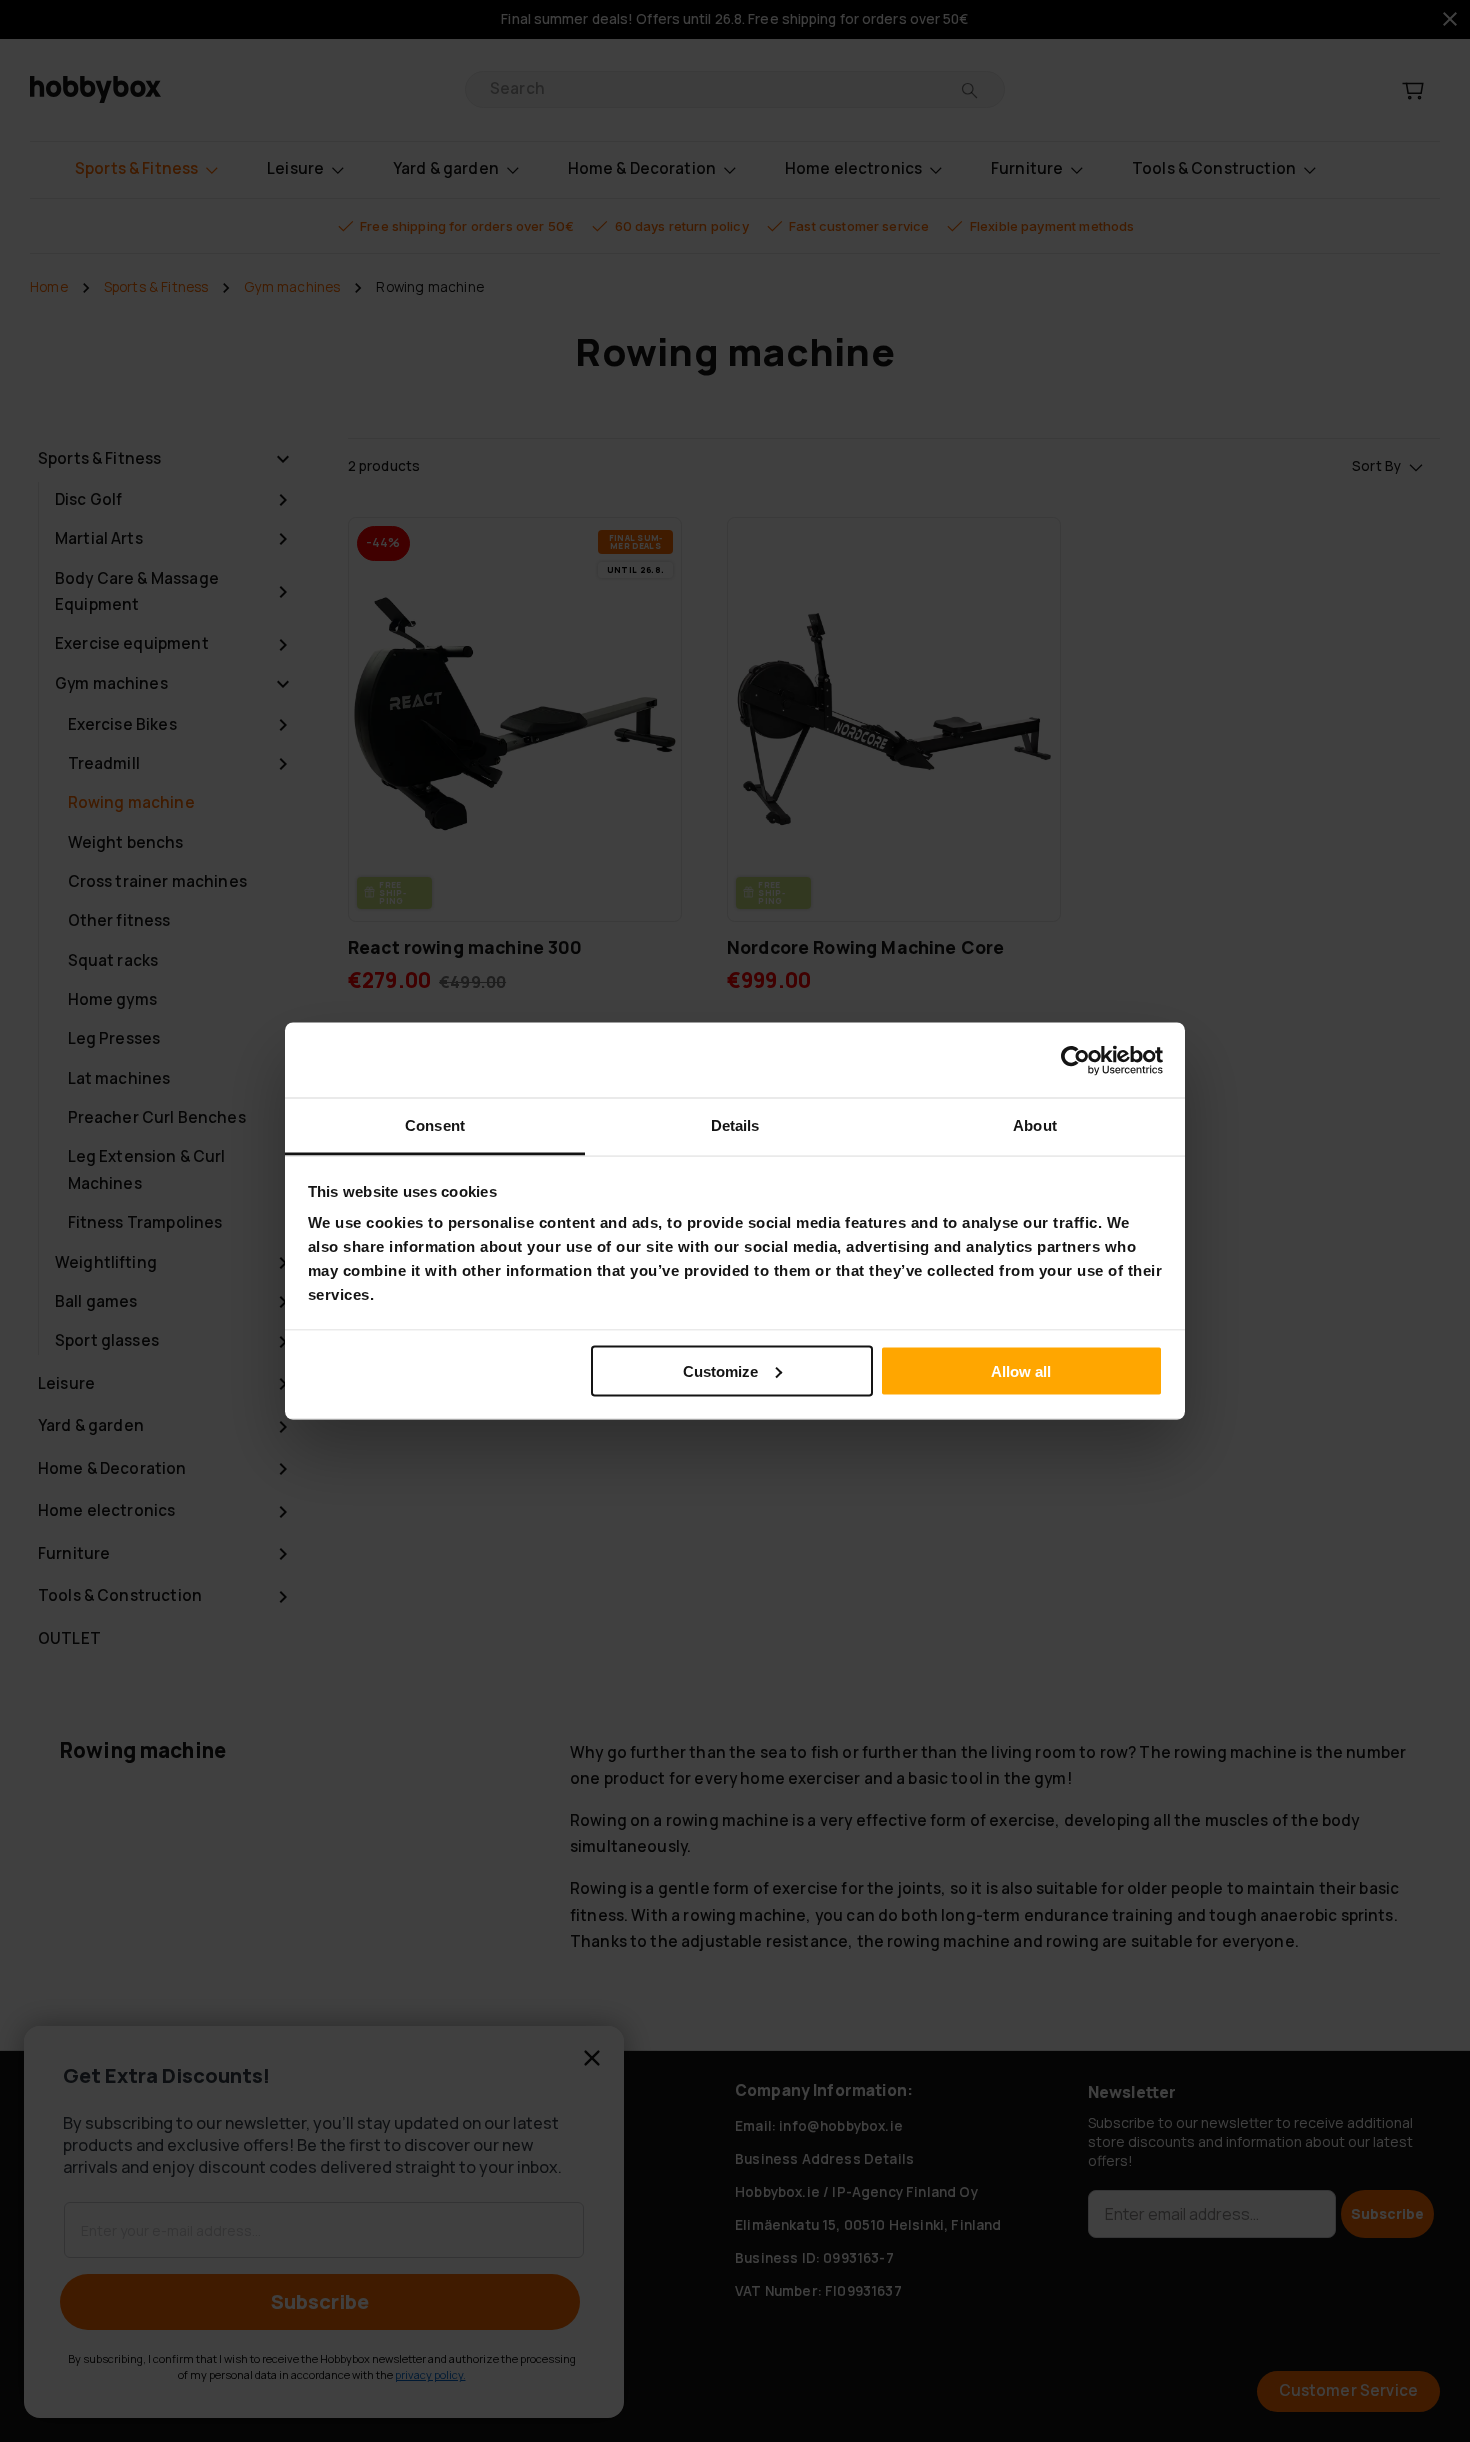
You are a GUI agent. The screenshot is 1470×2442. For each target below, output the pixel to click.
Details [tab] (735, 1125)
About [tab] (1035, 1125)
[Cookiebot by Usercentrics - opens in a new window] (1075, 1060)
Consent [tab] (435, 1125)
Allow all (1021, 1370)
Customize (720, 1370)
